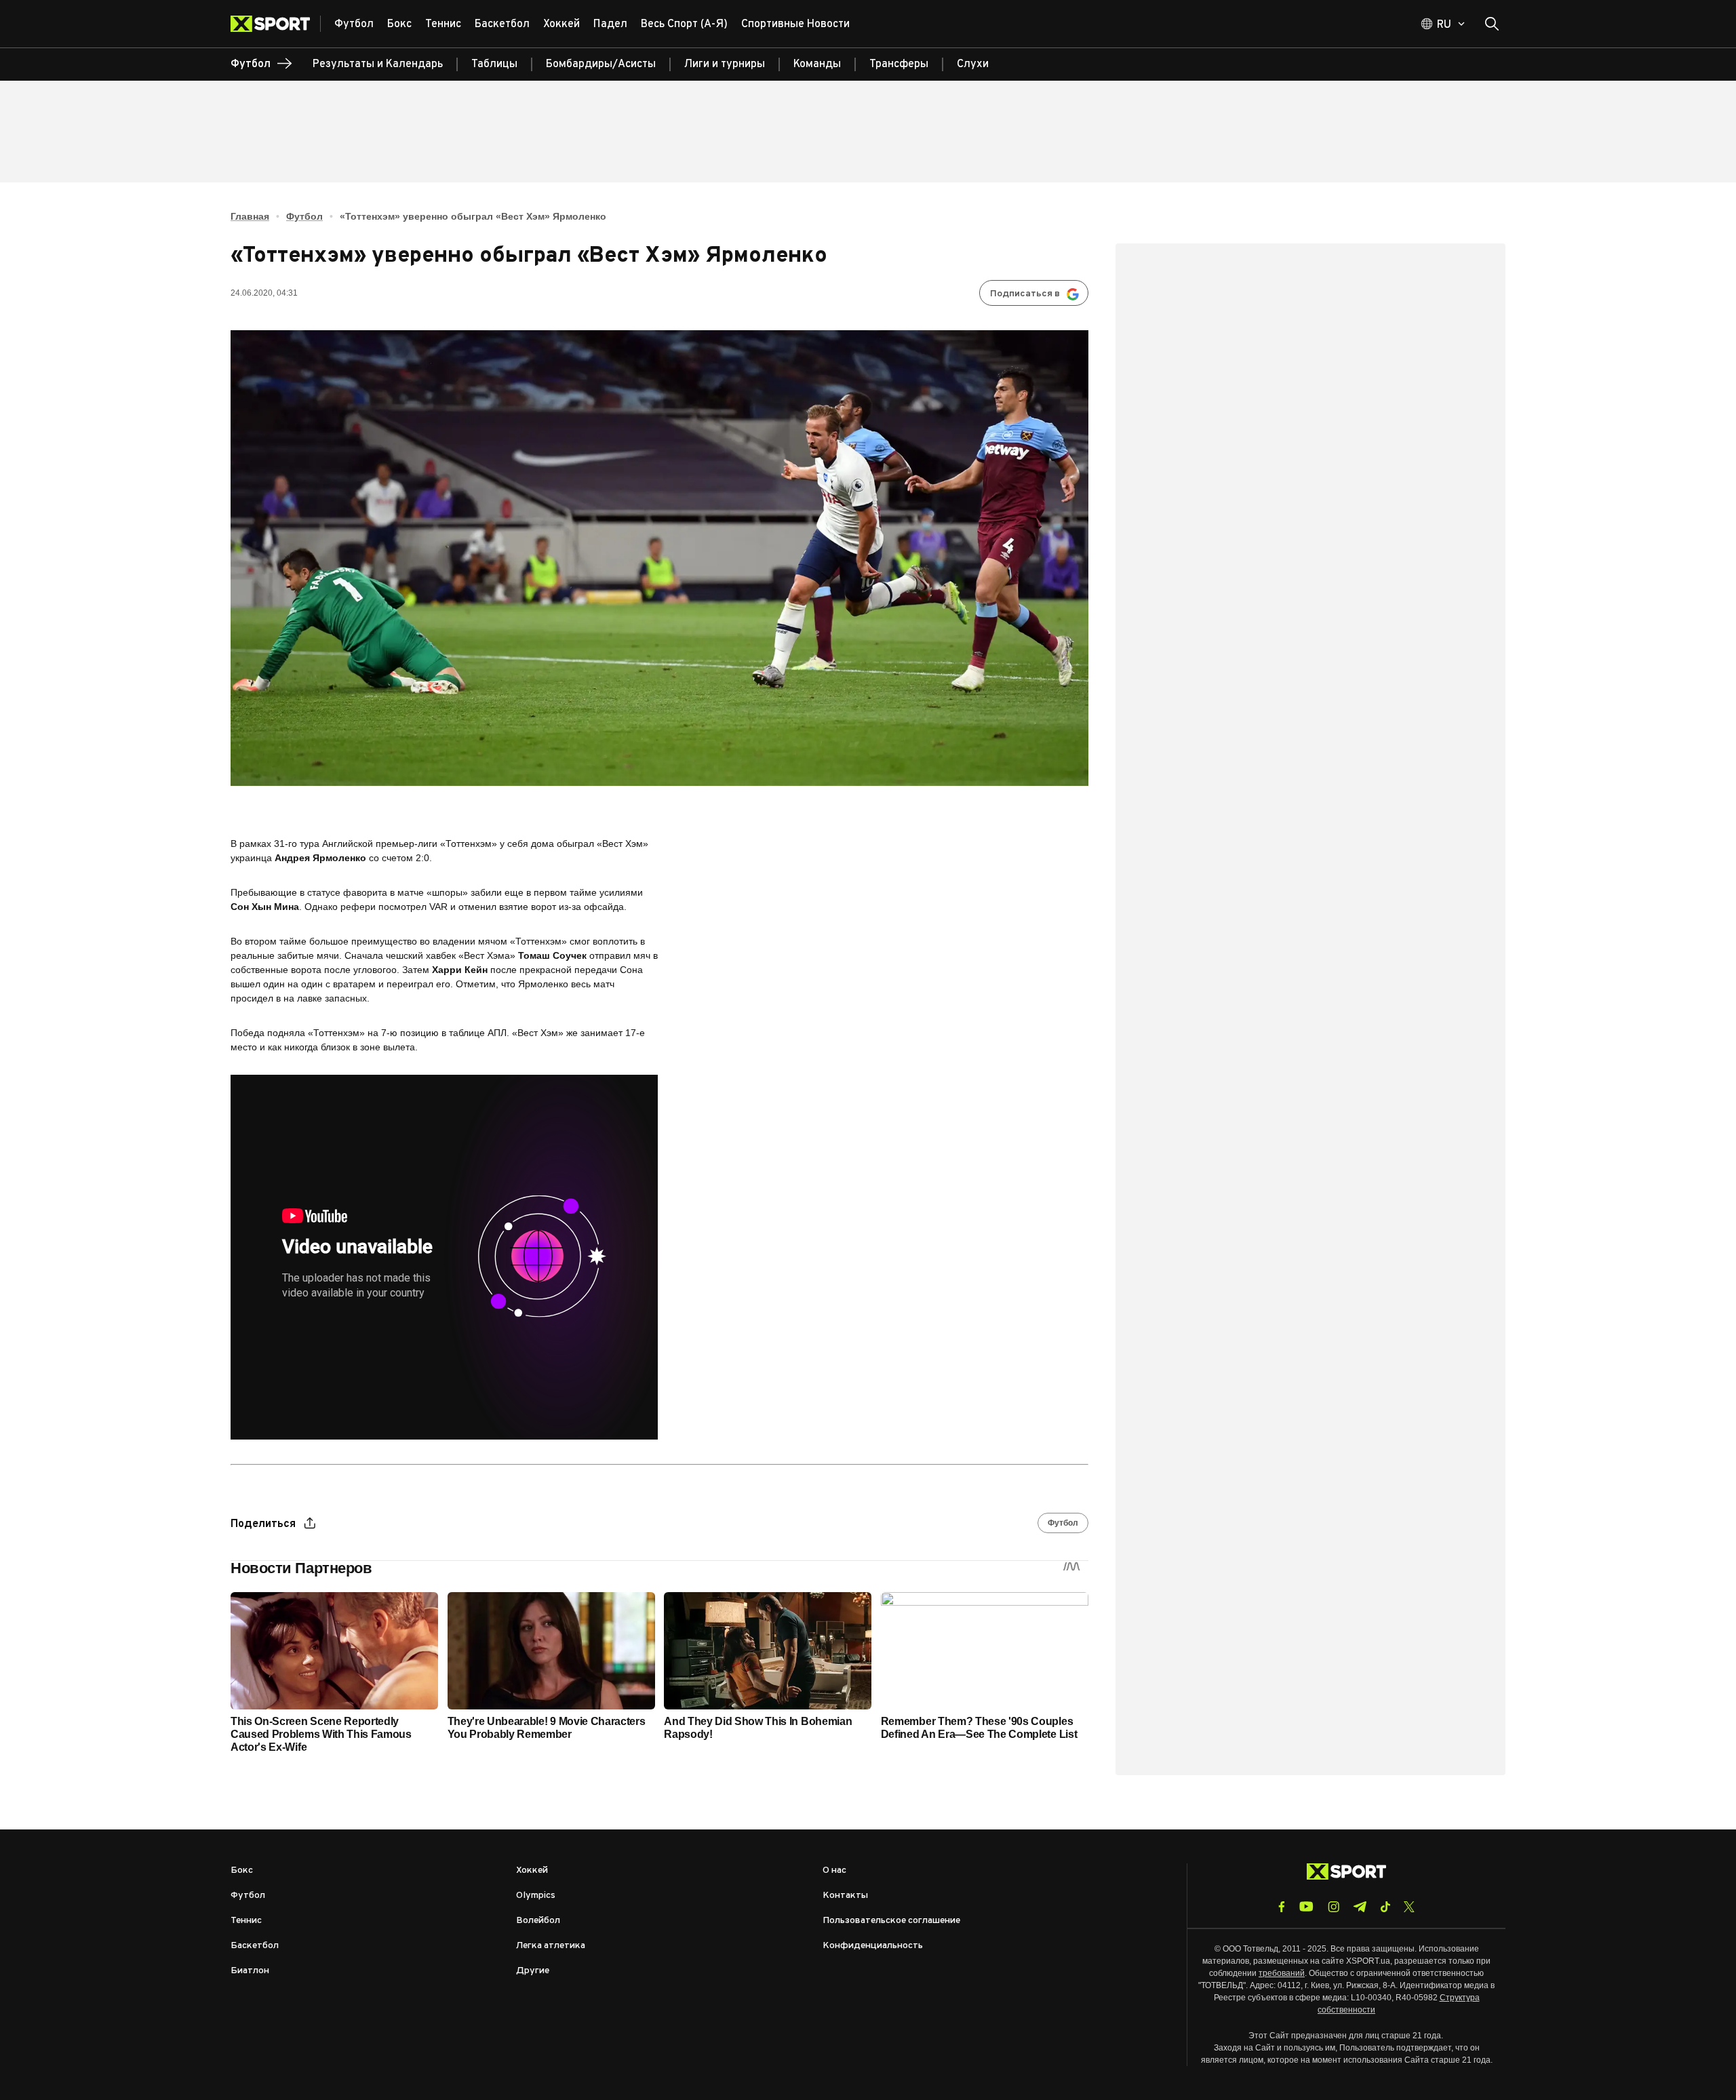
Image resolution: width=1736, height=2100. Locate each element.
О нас (834, 1870)
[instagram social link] (1334, 1907)
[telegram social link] (1360, 1907)
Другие (533, 1971)
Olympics (536, 1896)
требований (1282, 1973)
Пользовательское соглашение (891, 1921)
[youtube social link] (1306, 1906)
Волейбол (538, 1921)
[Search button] (1492, 24)
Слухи (973, 64)
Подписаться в (1025, 294)
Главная (250, 216)
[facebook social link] (1282, 1907)
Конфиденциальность (873, 1946)
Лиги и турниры (725, 64)
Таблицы (494, 64)
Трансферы (899, 64)
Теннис (246, 1921)
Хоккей (532, 1870)
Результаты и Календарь (378, 64)
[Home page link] (276, 24)
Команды (817, 64)
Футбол (304, 216)
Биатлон (250, 1971)
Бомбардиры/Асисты (601, 64)
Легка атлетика (551, 1946)
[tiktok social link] (1385, 1907)
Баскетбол (255, 1946)
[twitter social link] (1409, 1907)
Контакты (845, 1896)
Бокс (242, 1870)
